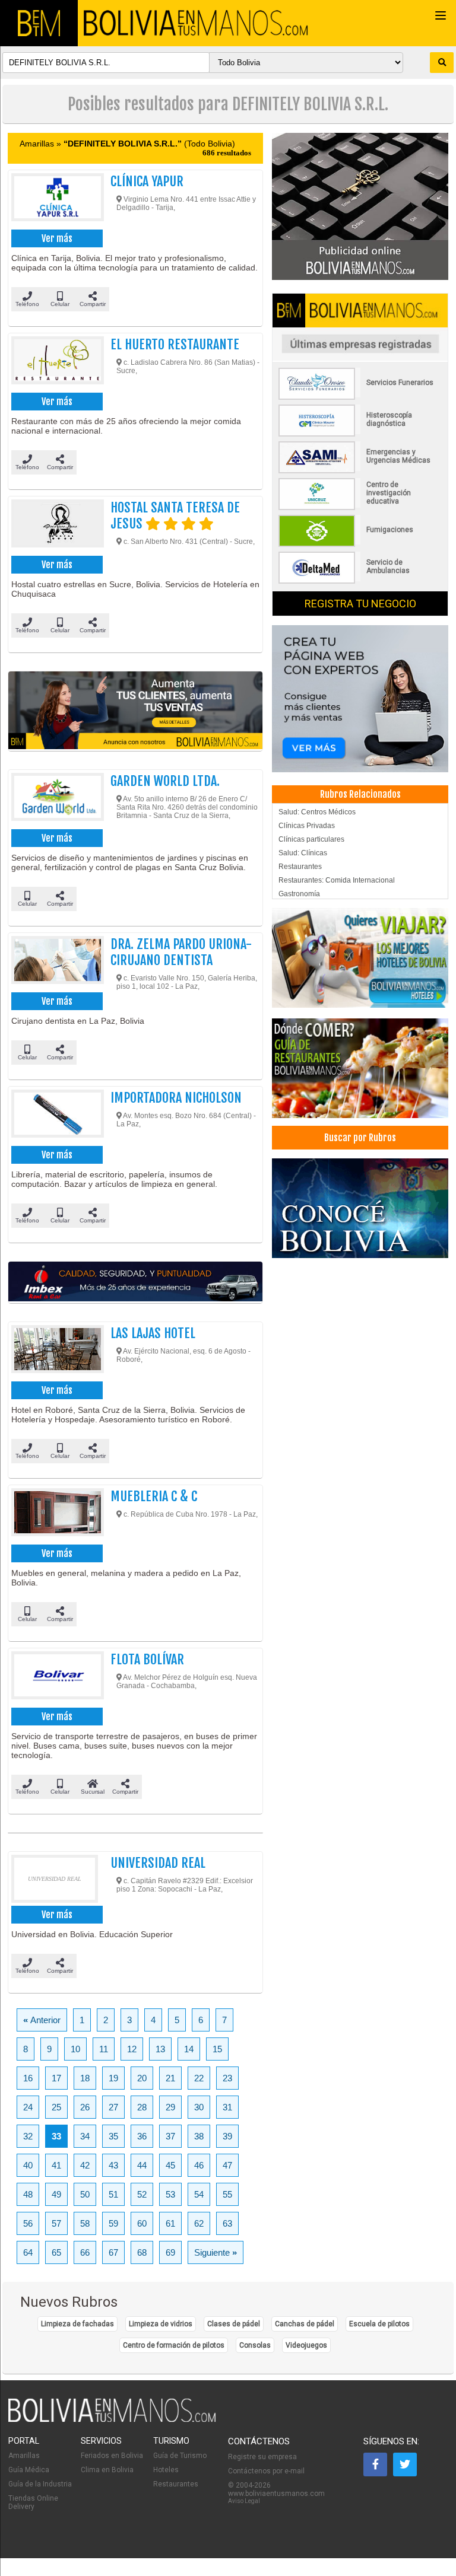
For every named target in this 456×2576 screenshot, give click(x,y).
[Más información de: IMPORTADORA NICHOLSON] (55, 1116)
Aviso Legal (244, 2501)
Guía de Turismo (180, 2456)
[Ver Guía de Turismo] (360, 1209)
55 (227, 2194)
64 (28, 2252)
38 (199, 2136)
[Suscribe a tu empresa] (136, 711)
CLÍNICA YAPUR (147, 181)
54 (199, 2194)
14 (189, 2049)
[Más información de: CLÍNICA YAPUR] (55, 200)
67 (113, 2252)
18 (85, 2078)
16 (28, 2078)
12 (132, 2049)
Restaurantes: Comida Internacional (337, 880)
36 (142, 2136)
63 (227, 2223)
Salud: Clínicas (303, 853)
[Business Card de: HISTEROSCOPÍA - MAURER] (360, 434)
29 (170, 2107)
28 (142, 2107)
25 (56, 2107)
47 (227, 2165)
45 (170, 2165)
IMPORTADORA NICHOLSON (176, 1098)
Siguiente (216, 2252)
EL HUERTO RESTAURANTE (175, 344)
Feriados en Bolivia (112, 2456)
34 (85, 2136)
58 (85, 2223)
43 (113, 2165)
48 (28, 2194)
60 (142, 2223)
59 (113, 2223)
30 (199, 2107)
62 (199, 2223)
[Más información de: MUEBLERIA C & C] (55, 1515)
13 (160, 2049)
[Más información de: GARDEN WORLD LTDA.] (55, 800)
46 (199, 2165)
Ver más (57, 238)
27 (113, 2107)
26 (85, 2107)
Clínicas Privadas (307, 826)
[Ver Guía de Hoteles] (360, 959)
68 (142, 2252)
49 (56, 2194)
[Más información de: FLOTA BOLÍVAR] (55, 1678)
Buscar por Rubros (360, 1138)
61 (170, 2223)
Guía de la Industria (40, 2484)
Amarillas (24, 2456)
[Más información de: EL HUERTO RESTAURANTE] (55, 363)
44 (142, 2165)
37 (170, 2136)
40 (28, 2165)
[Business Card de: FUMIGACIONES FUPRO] (360, 545)
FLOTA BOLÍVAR (147, 1659)
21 (170, 2078)
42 (85, 2165)
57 (56, 2223)
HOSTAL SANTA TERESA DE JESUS (175, 515)
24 (28, 2107)
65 (56, 2252)
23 (227, 2078)
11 (104, 2049)
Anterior (42, 2020)
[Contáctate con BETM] (360, 207)
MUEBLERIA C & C (154, 1496)
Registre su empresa (262, 2457)
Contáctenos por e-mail (266, 2471)
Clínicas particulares (311, 839)
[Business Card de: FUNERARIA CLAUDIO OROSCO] (360, 397)
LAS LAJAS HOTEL (153, 1333)
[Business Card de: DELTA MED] (360, 581)
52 (142, 2194)
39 (227, 2136)
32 (28, 2136)
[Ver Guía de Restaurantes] (360, 1069)
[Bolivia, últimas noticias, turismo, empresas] (112, 2420)
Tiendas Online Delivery (33, 2502)
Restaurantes (300, 867)
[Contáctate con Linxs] (360, 699)
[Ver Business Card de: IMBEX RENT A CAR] (136, 1283)
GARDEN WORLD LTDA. (165, 781)
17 (56, 2078)
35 (113, 2136)
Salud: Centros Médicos (317, 812)
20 (142, 2078)
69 (170, 2252)
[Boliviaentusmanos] (39, 23)
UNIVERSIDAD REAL (158, 1863)
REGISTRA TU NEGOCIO (360, 604)
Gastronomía (299, 894)
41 (56, 2165)
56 (28, 2223)
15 (217, 2049)
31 (227, 2107)
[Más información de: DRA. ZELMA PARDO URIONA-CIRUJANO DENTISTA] (55, 963)
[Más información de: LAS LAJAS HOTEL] (55, 1352)
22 (199, 2078)
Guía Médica (29, 2470)
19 (113, 2078)
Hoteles (166, 2470)
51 (113, 2194)
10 (75, 2049)
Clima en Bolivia (107, 2470)
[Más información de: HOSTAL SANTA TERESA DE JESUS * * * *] (55, 526)
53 (170, 2194)
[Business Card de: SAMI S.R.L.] (360, 471)
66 (85, 2252)
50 (85, 2194)
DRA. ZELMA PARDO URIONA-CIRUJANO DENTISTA (181, 952)
